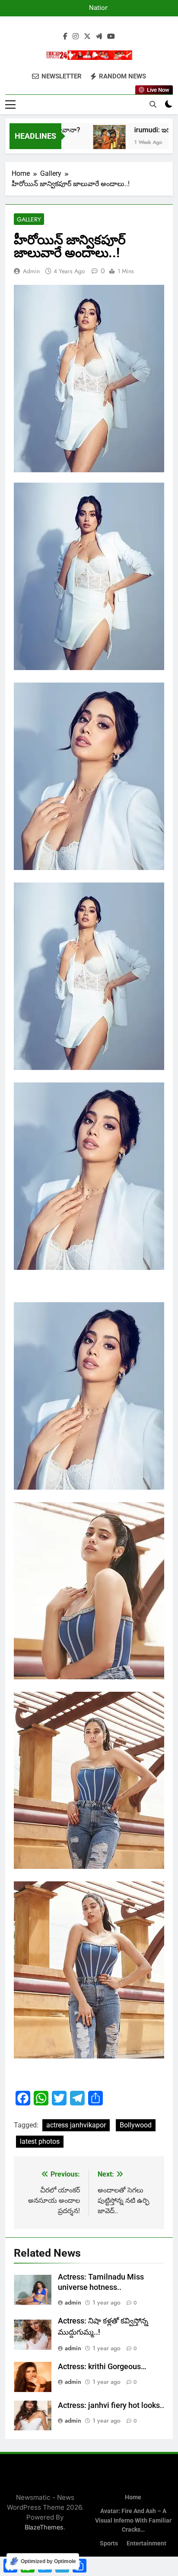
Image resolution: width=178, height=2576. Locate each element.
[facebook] (65, 37)
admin (31, 271)
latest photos (40, 2141)
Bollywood (136, 2125)
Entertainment (146, 2543)
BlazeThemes (44, 2527)
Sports (109, 2543)
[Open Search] (153, 104)
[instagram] (76, 37)
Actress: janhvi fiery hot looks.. (111, 2405)
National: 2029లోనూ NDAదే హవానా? (91, 8)
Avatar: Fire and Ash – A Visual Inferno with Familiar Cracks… (133, 2520)
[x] (87, 37)
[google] (99, 37)
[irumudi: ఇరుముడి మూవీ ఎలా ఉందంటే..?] (96, 141)
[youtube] (111, 37)
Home (133, 2497)
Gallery (29, 219)
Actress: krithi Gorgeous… (102, 2367)
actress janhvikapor (76, 2125)
